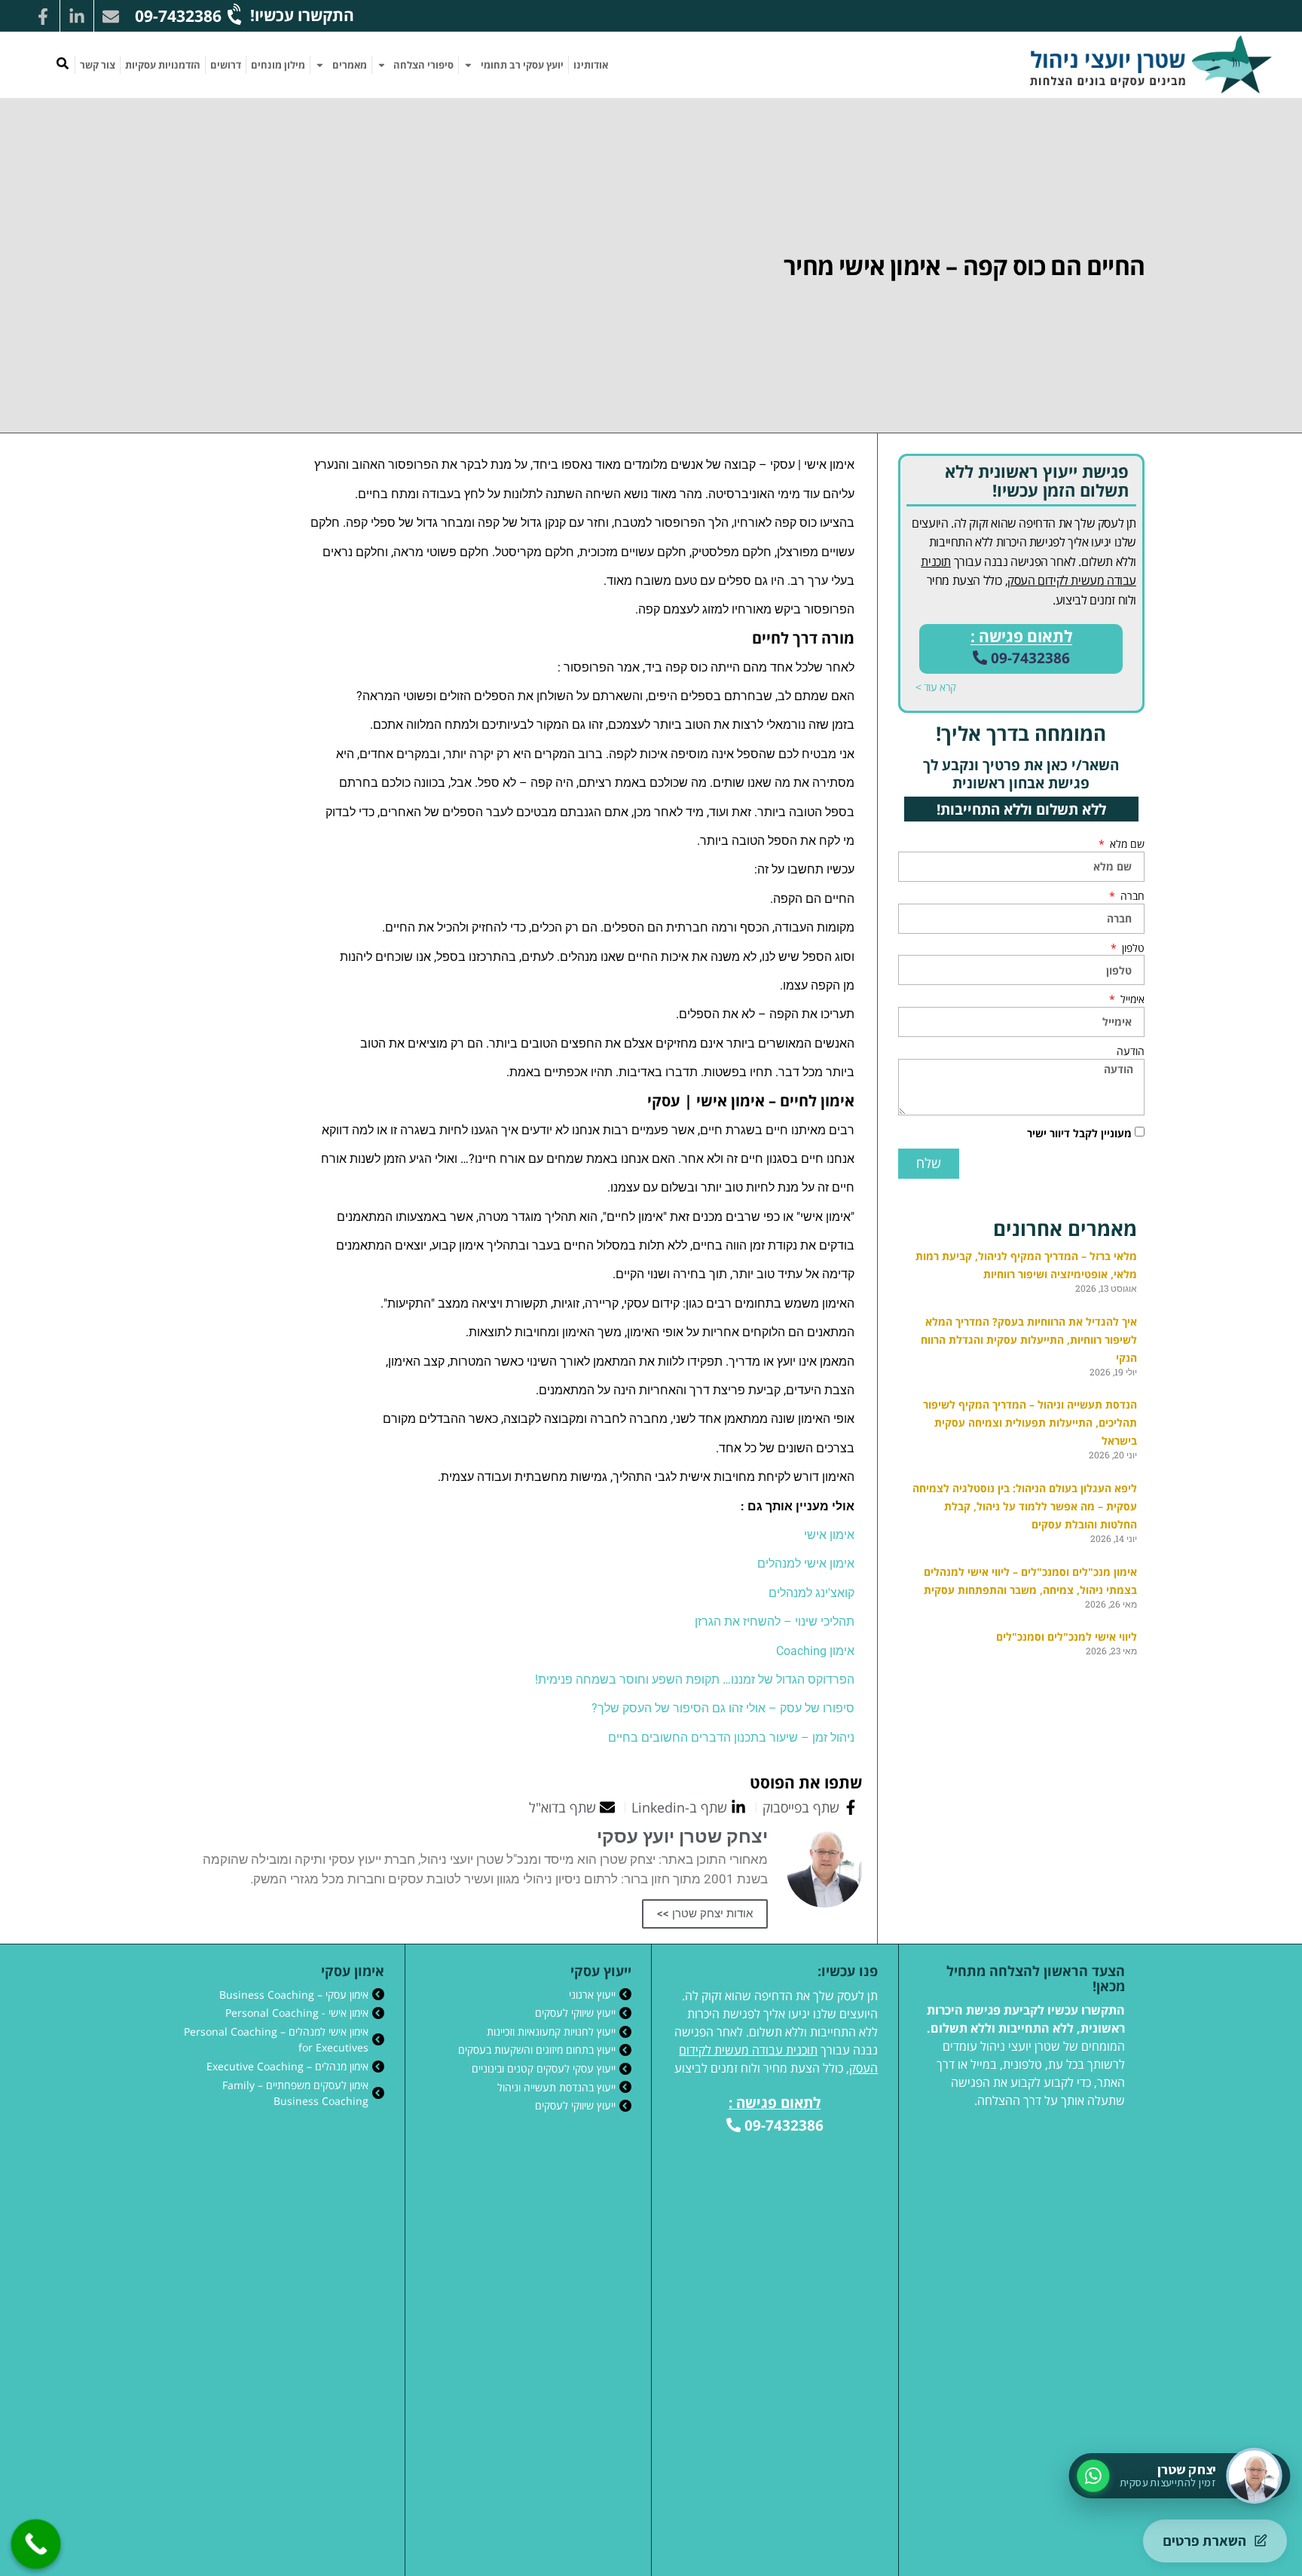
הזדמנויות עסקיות (163, 65)
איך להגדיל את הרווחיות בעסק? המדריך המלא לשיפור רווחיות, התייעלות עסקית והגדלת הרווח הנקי (1029, 1340)
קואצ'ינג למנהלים (811, 1593)
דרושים (226, 65)
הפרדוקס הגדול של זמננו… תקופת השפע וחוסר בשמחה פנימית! (695, 1680)
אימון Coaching (815, 1651)
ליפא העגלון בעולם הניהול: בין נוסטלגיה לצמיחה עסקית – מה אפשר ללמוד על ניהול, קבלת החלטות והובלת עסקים (1025, 1506)
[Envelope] (111, 17)
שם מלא (1126, 844)
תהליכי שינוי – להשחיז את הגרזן (775, 1621)
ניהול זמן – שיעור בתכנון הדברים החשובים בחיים (731, 1738)
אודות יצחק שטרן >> (705, 1914)
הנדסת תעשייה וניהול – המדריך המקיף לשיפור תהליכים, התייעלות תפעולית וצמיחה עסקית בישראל (1030, 1423)
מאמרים (350, 65)
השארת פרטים (1204, 2541)
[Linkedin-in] (77, 17)
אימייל (1131, 999)
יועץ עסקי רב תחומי (522, 65)
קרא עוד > (936, 687)
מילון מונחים (278, 65)
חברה (1131, 896)
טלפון (1132, 948)
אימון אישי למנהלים (806, 1563)
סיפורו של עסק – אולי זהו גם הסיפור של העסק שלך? (723, 1708)
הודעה (1131, 1051)
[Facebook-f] (43, 17)
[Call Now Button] (36, 2544)
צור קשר (98, 65)
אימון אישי (829, 1535)
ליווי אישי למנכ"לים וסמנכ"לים (1067, 1637)
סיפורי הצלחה (423, 65)
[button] (63, 63)
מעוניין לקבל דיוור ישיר (1079, 1133)
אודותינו (591, 65)
